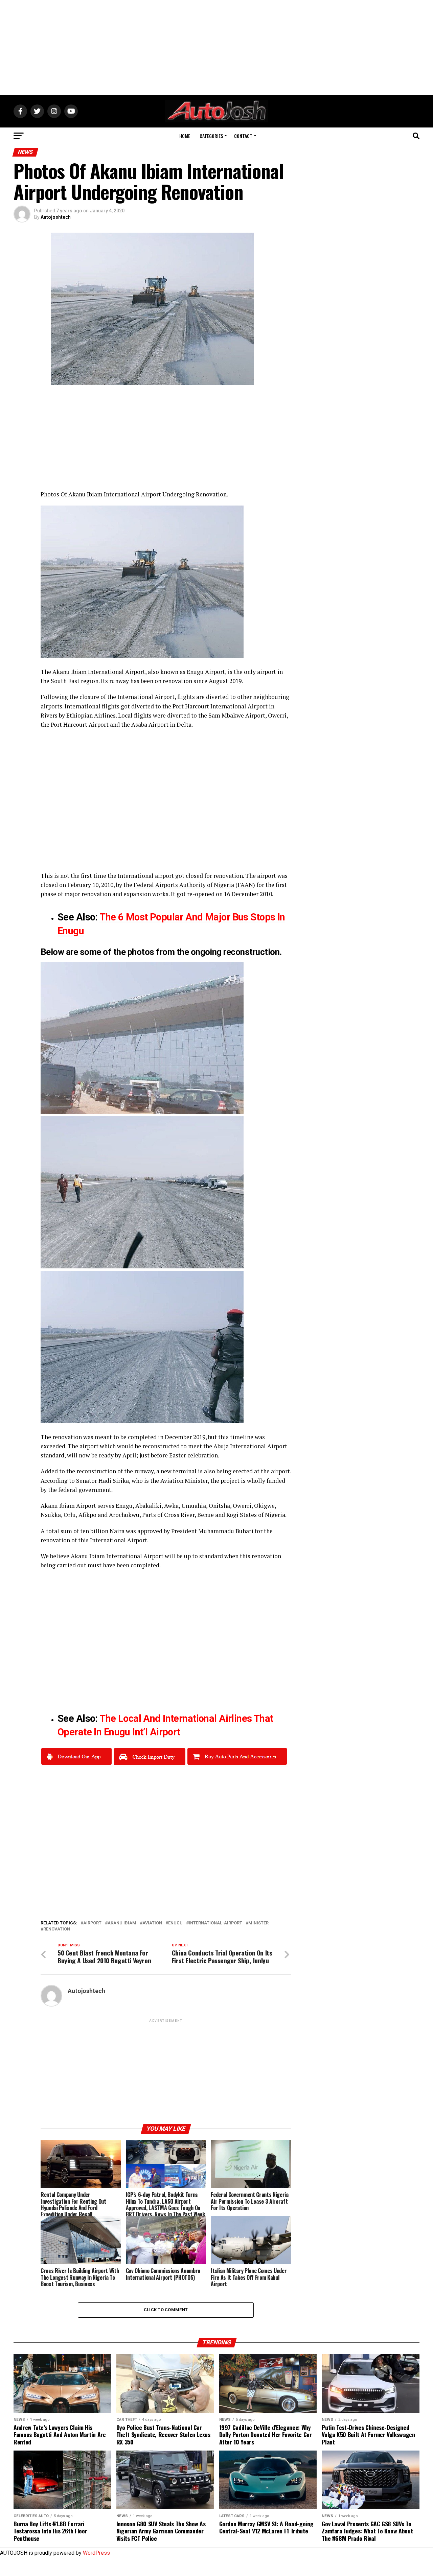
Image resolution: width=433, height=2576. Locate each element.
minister (258, 1923)
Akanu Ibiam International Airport (99, 672)
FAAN (245, 885)
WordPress (96, 2553)
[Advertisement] (216, 47)
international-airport (215, 1923)
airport (92, 1923)
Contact (243, 136)
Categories (211, 136)
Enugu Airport (206, 672)
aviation (152, 1923)
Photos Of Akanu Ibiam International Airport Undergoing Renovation (134, 494)
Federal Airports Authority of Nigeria (184, 885)
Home (185, 136)
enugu (175, 1923)
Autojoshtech (56, 217)
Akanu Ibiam (122, 1923)
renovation (57, 1929)
